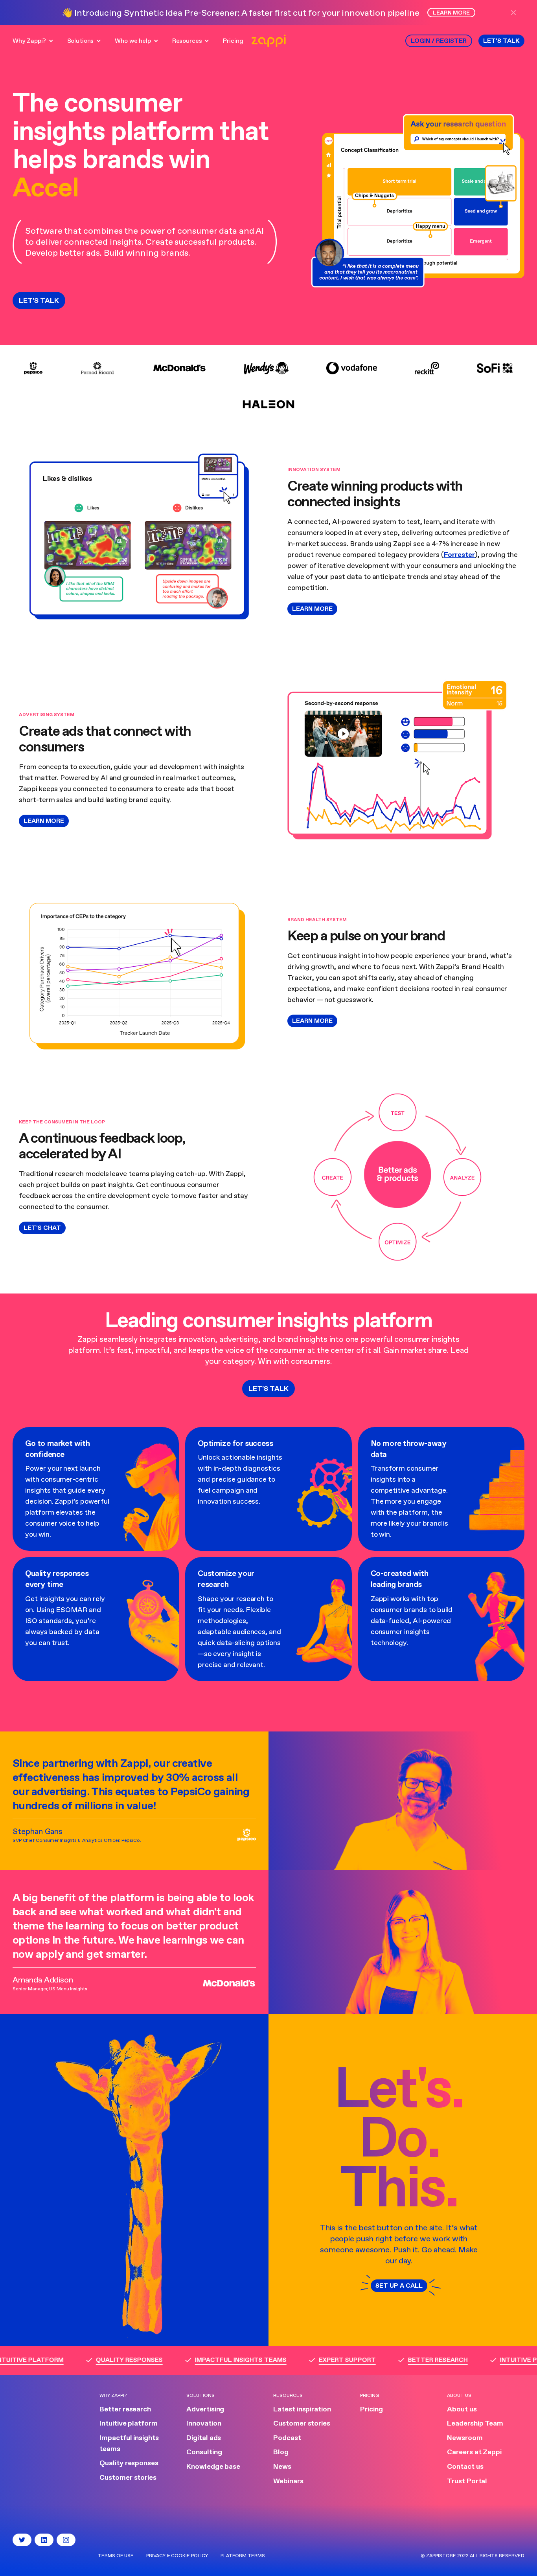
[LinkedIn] (44, 2540)
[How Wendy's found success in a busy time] (266, 368)
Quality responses (106, 2360)
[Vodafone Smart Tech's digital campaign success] (352, 368)
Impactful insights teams (217, 2360)
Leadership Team (475, 2424)
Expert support (324, 2360)
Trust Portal (467, 2481)
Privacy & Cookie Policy (177, 2556)
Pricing (371, 2409)
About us (462, 2409)
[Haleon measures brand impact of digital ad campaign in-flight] (269, 404)
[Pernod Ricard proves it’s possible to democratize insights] (97, 368)
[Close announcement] (517, 13)
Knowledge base (213, 2467)
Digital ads (204, 2438)
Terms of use (116, 2556)
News (282, 2467)
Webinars (288, 2481)
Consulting (204, 2452)
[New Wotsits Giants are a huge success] (33, 368)
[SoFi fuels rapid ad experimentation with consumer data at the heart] (495, 368)
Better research (414, 2360)
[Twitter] (22, 2540)
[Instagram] (66, 2540)
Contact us (465, 2467)
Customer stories (128, 2478)
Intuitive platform (129, 2424)
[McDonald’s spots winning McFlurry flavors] (179, 368)
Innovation (204, 2424)
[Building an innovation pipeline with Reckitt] (427, 368)
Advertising (205, 2409)
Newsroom (465, 2438)
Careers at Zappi (474, 2452)
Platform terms (243, 2556)
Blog (281, 2452)
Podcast (287, 2438)
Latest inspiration (302, 2409)
